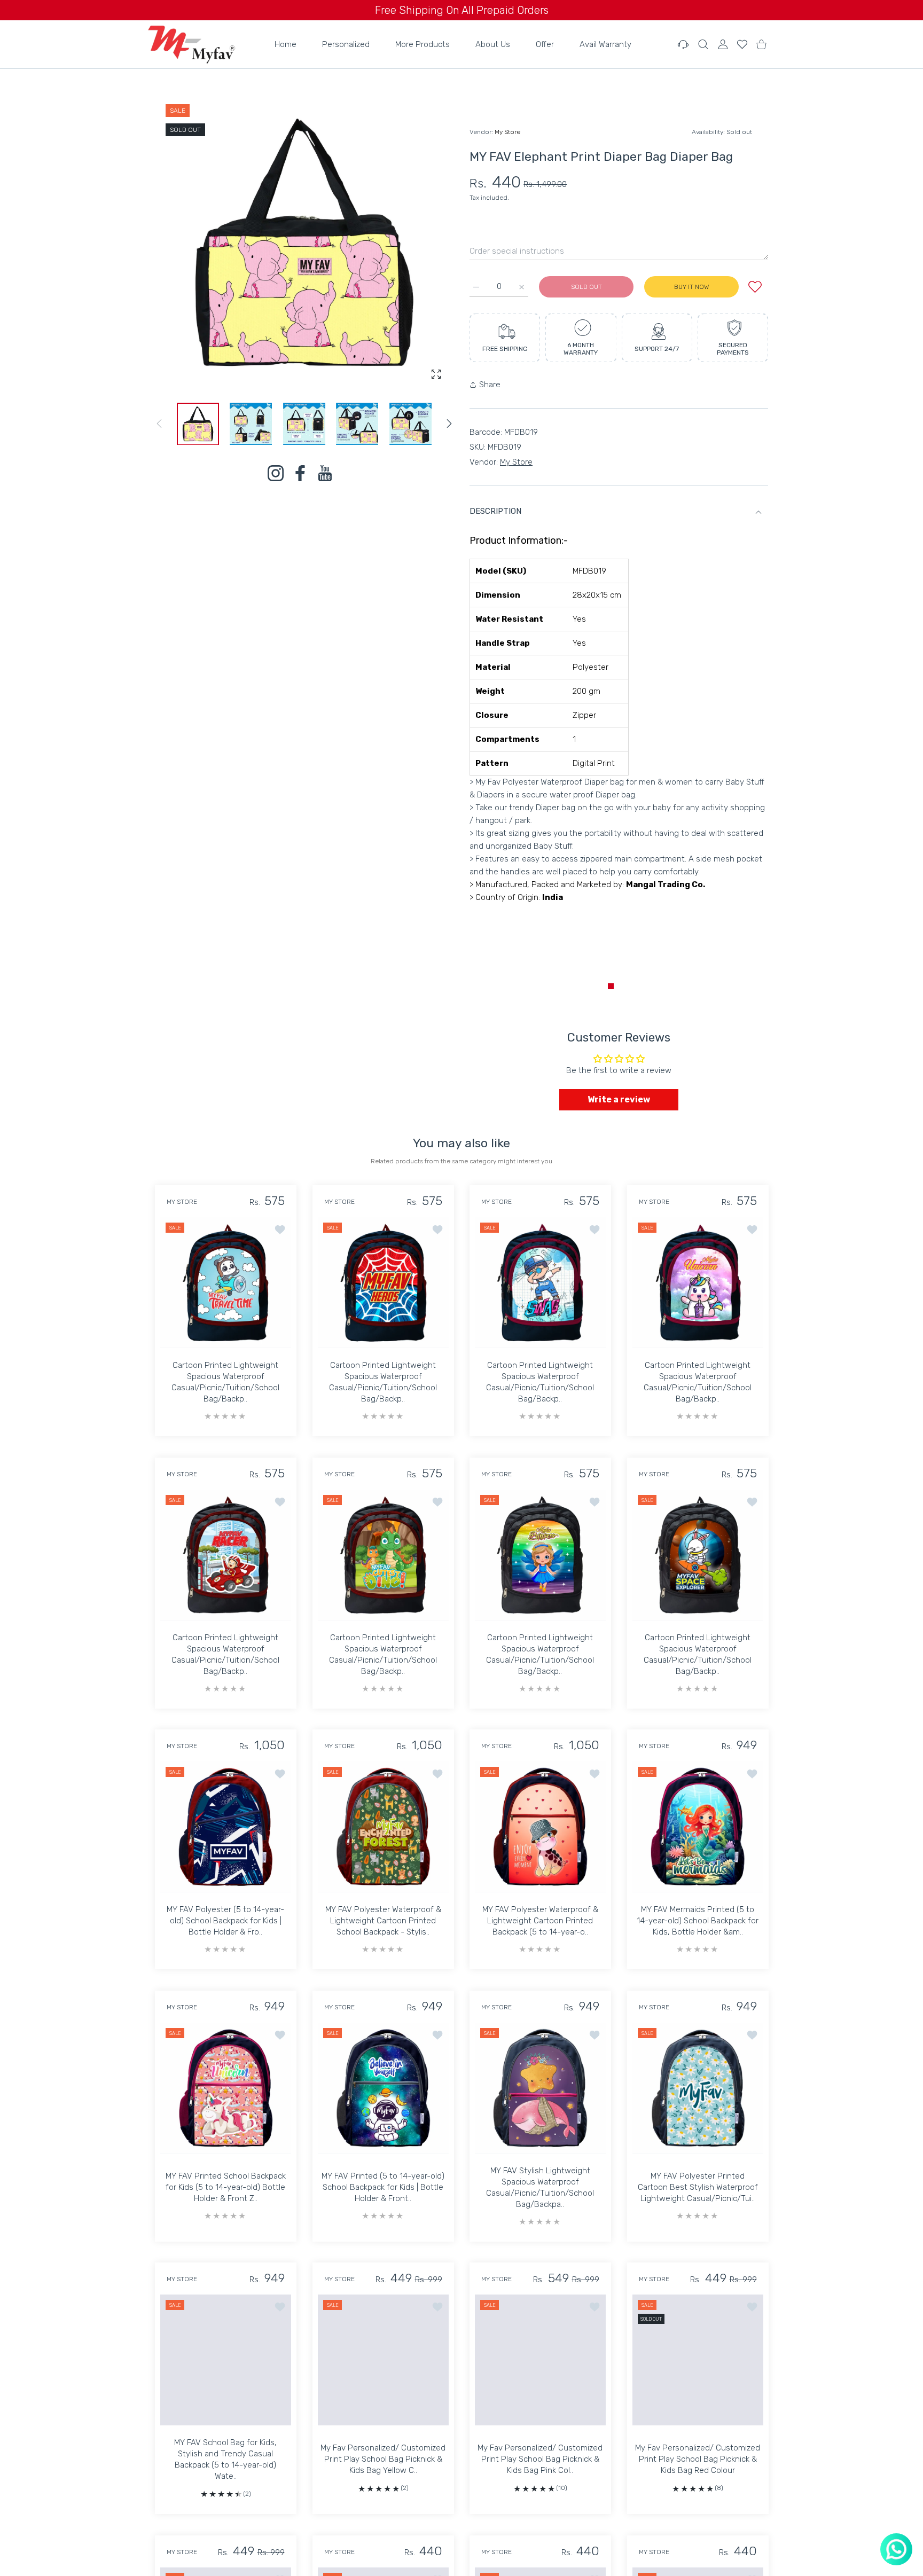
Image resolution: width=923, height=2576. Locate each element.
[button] (449, 424)
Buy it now (691, 287)
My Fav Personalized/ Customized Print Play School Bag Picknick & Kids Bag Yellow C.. (383, 2459)
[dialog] (703, 44)
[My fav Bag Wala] (191, 44)
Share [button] (490, 385)
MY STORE (182, 1202)
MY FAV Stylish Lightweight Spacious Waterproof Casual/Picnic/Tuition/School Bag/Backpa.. (540, 2187)
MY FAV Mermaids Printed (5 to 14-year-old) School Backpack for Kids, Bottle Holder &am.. (698, 1921)
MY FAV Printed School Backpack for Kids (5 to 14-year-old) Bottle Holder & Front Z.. (226, 2187)
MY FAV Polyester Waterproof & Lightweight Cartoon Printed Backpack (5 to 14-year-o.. (540, 1921)
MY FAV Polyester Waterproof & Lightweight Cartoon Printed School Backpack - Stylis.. (383, 1921)
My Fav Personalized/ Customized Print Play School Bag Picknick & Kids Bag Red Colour (698, 2459)
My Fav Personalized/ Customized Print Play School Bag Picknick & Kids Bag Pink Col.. (540, 2459)
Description (495, 511)
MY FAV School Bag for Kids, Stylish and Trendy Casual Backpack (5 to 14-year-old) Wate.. (225, 2459)
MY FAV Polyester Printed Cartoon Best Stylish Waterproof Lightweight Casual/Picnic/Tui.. (697, 2187)
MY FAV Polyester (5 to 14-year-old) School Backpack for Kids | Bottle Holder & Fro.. (225, 1921)
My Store (507, 132)
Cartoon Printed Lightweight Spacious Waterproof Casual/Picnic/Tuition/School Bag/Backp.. (225, 1382)
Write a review (619, 1099)
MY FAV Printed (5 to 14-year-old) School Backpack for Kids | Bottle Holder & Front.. (383, 2187)
